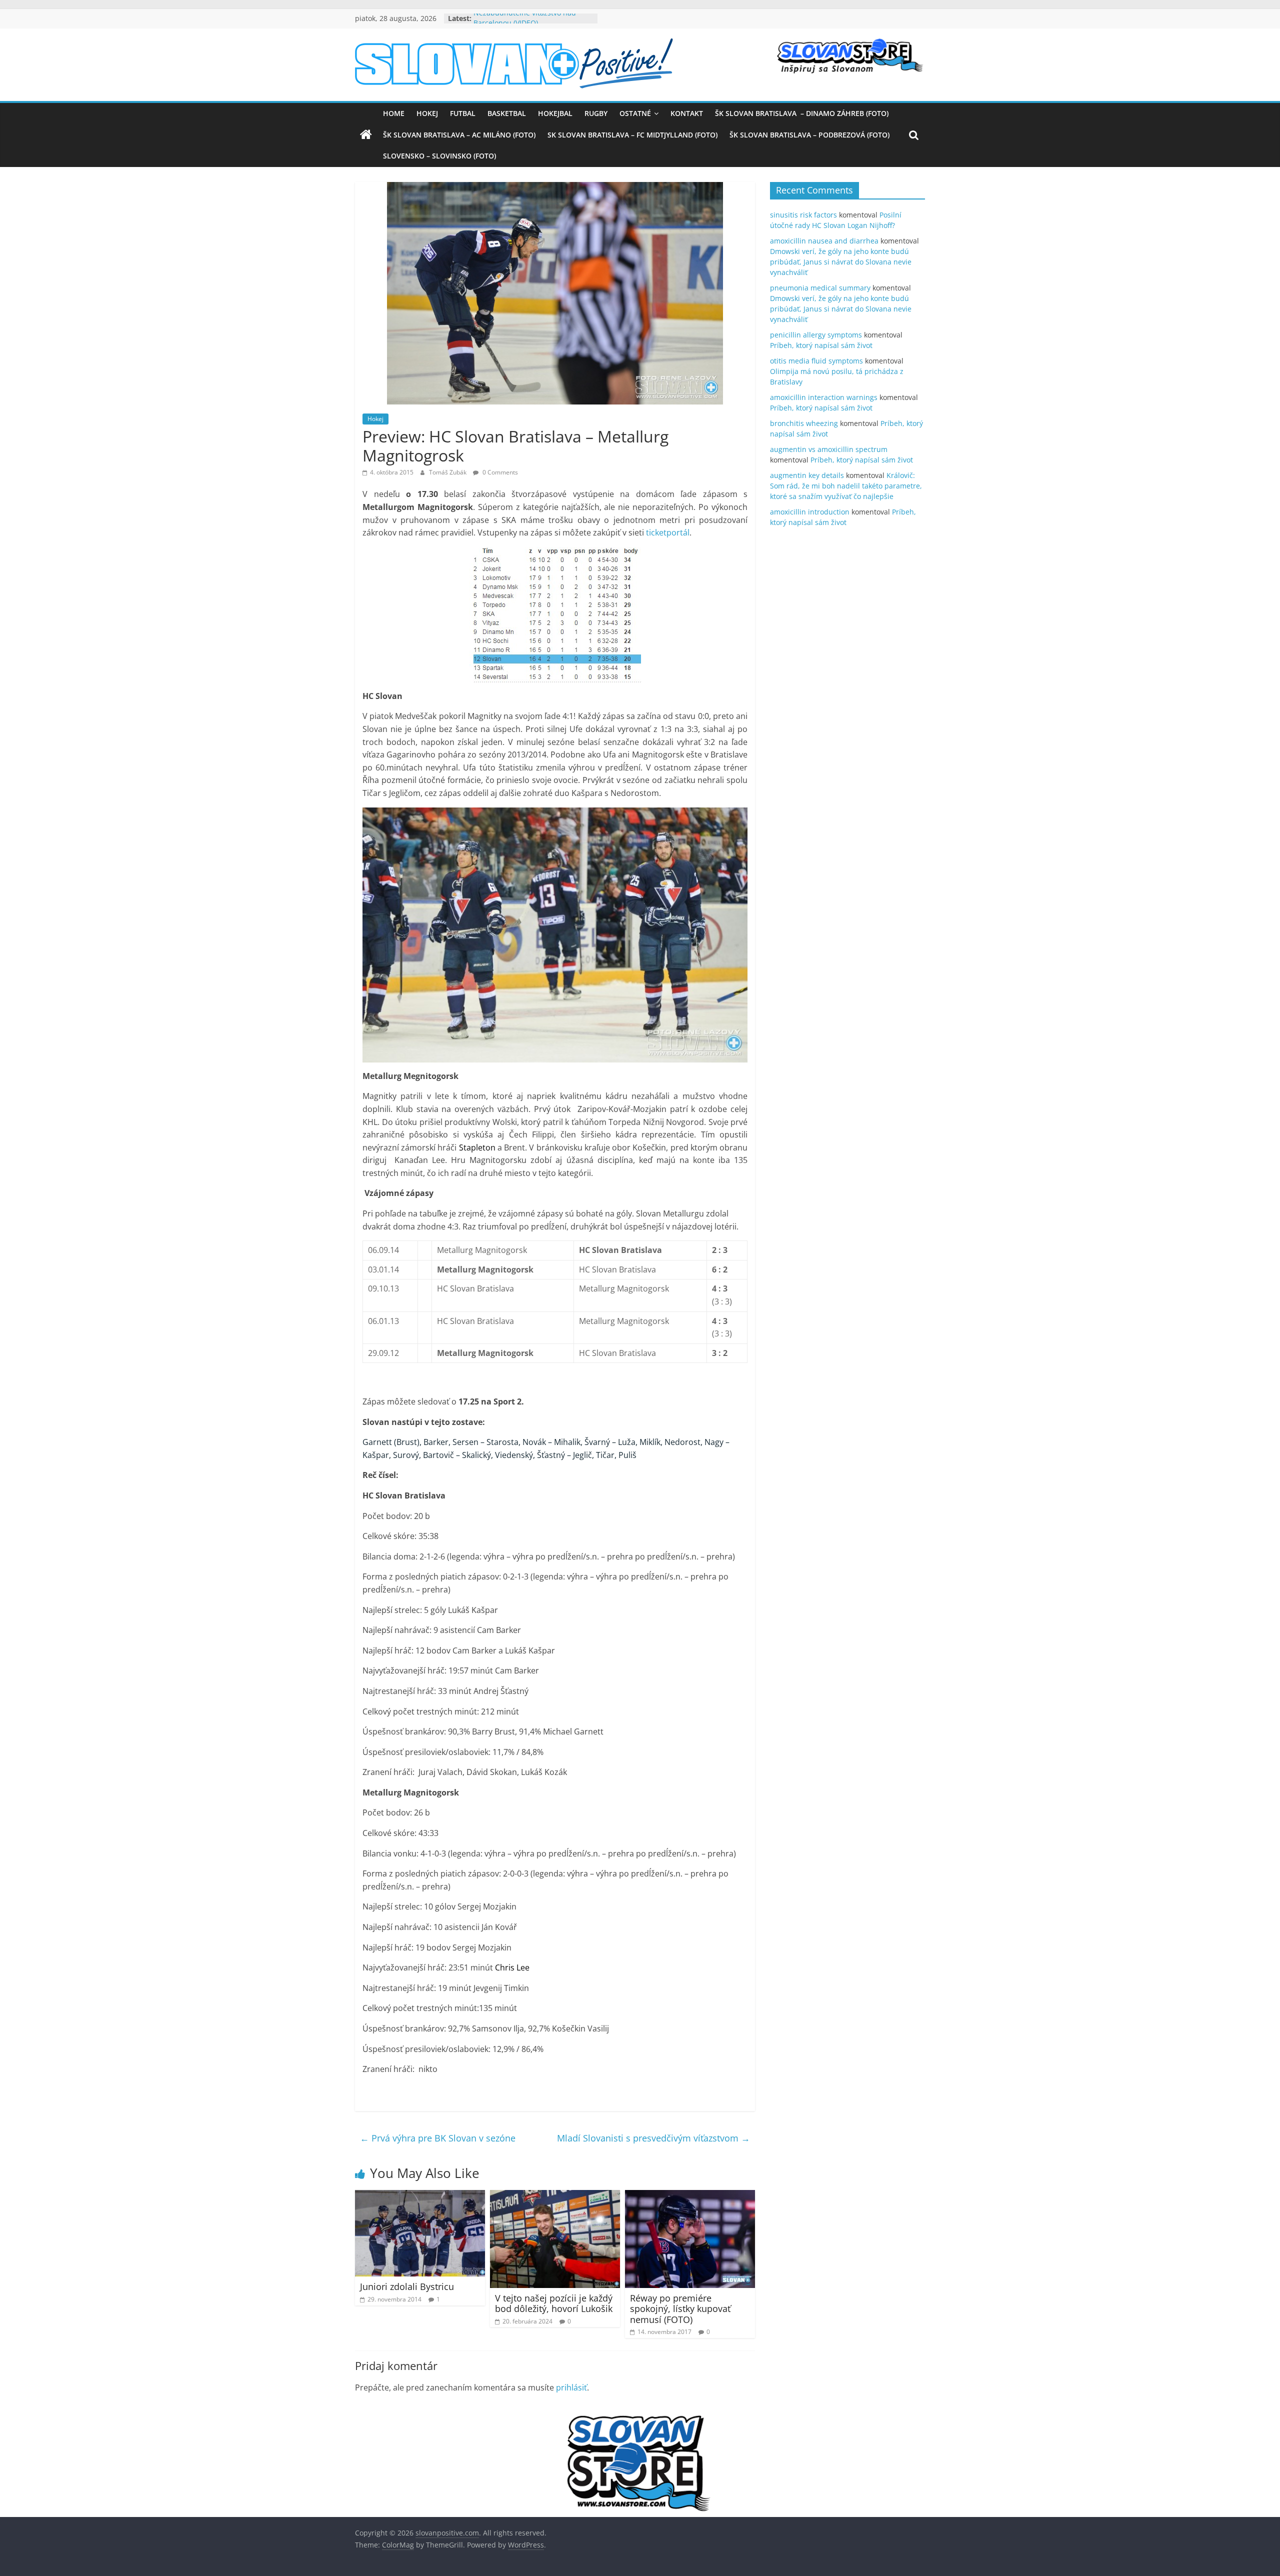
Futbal (463, 113)
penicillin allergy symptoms (816, 335)
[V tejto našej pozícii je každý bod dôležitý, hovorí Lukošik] (555, 2196)
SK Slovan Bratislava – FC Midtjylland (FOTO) (632, 135)
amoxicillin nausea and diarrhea (824, 241)
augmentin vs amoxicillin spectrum (829, 449)
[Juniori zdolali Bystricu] (420, 2196)
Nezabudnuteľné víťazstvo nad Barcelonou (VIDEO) (525, 23)
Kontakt (687, 113)
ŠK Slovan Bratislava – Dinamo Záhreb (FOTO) (802, 113)
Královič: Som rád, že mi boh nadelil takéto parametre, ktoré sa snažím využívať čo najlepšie (846, 486)
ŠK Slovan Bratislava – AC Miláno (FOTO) (459, 135)
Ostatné (635, 113)
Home (394, 113)
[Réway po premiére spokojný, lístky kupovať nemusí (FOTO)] (690, 2196)
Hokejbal (555, 113)
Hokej (427, 113)
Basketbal (507, 113)
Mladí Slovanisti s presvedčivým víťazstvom (653, 2138)
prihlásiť (571, 2387)
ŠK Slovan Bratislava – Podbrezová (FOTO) (809, 135)
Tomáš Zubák (448, 472)
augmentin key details (807, 475)
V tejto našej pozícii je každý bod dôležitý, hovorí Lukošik (554, 2303)
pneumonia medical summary (820, 288)
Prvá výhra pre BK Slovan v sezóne (438, 2138)
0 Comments (499, 472)
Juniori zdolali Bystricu (407, 2286)
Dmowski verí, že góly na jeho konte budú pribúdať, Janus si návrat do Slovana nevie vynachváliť (841, 262)
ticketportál (668, 532)
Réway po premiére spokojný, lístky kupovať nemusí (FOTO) (680, 2309)
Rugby (596, 113)
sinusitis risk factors (803, 215)
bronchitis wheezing (804, 423)
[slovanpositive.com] (366, 135)
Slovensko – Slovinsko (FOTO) (439, 156)
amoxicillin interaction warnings (824, 397)
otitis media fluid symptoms (816, 361)
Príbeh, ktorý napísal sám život (821, 345)
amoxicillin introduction (810, 512)
